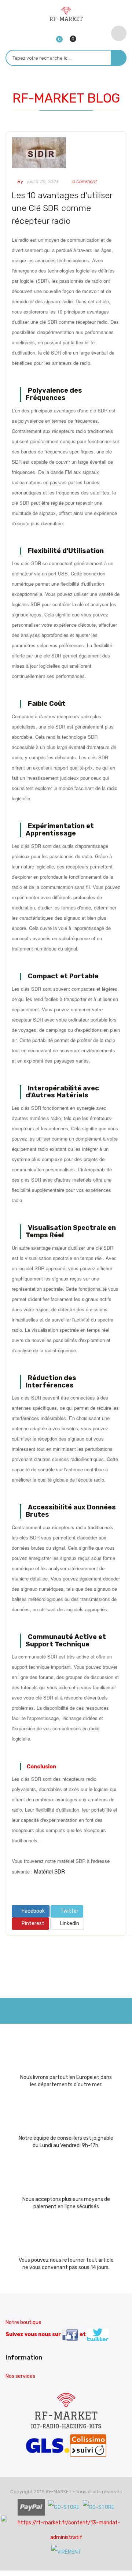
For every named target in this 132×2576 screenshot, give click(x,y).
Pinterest (32, 1923)
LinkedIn (69, 1923)
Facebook (33, 1911)
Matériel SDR (49, 1871)
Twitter (69, 1911)
